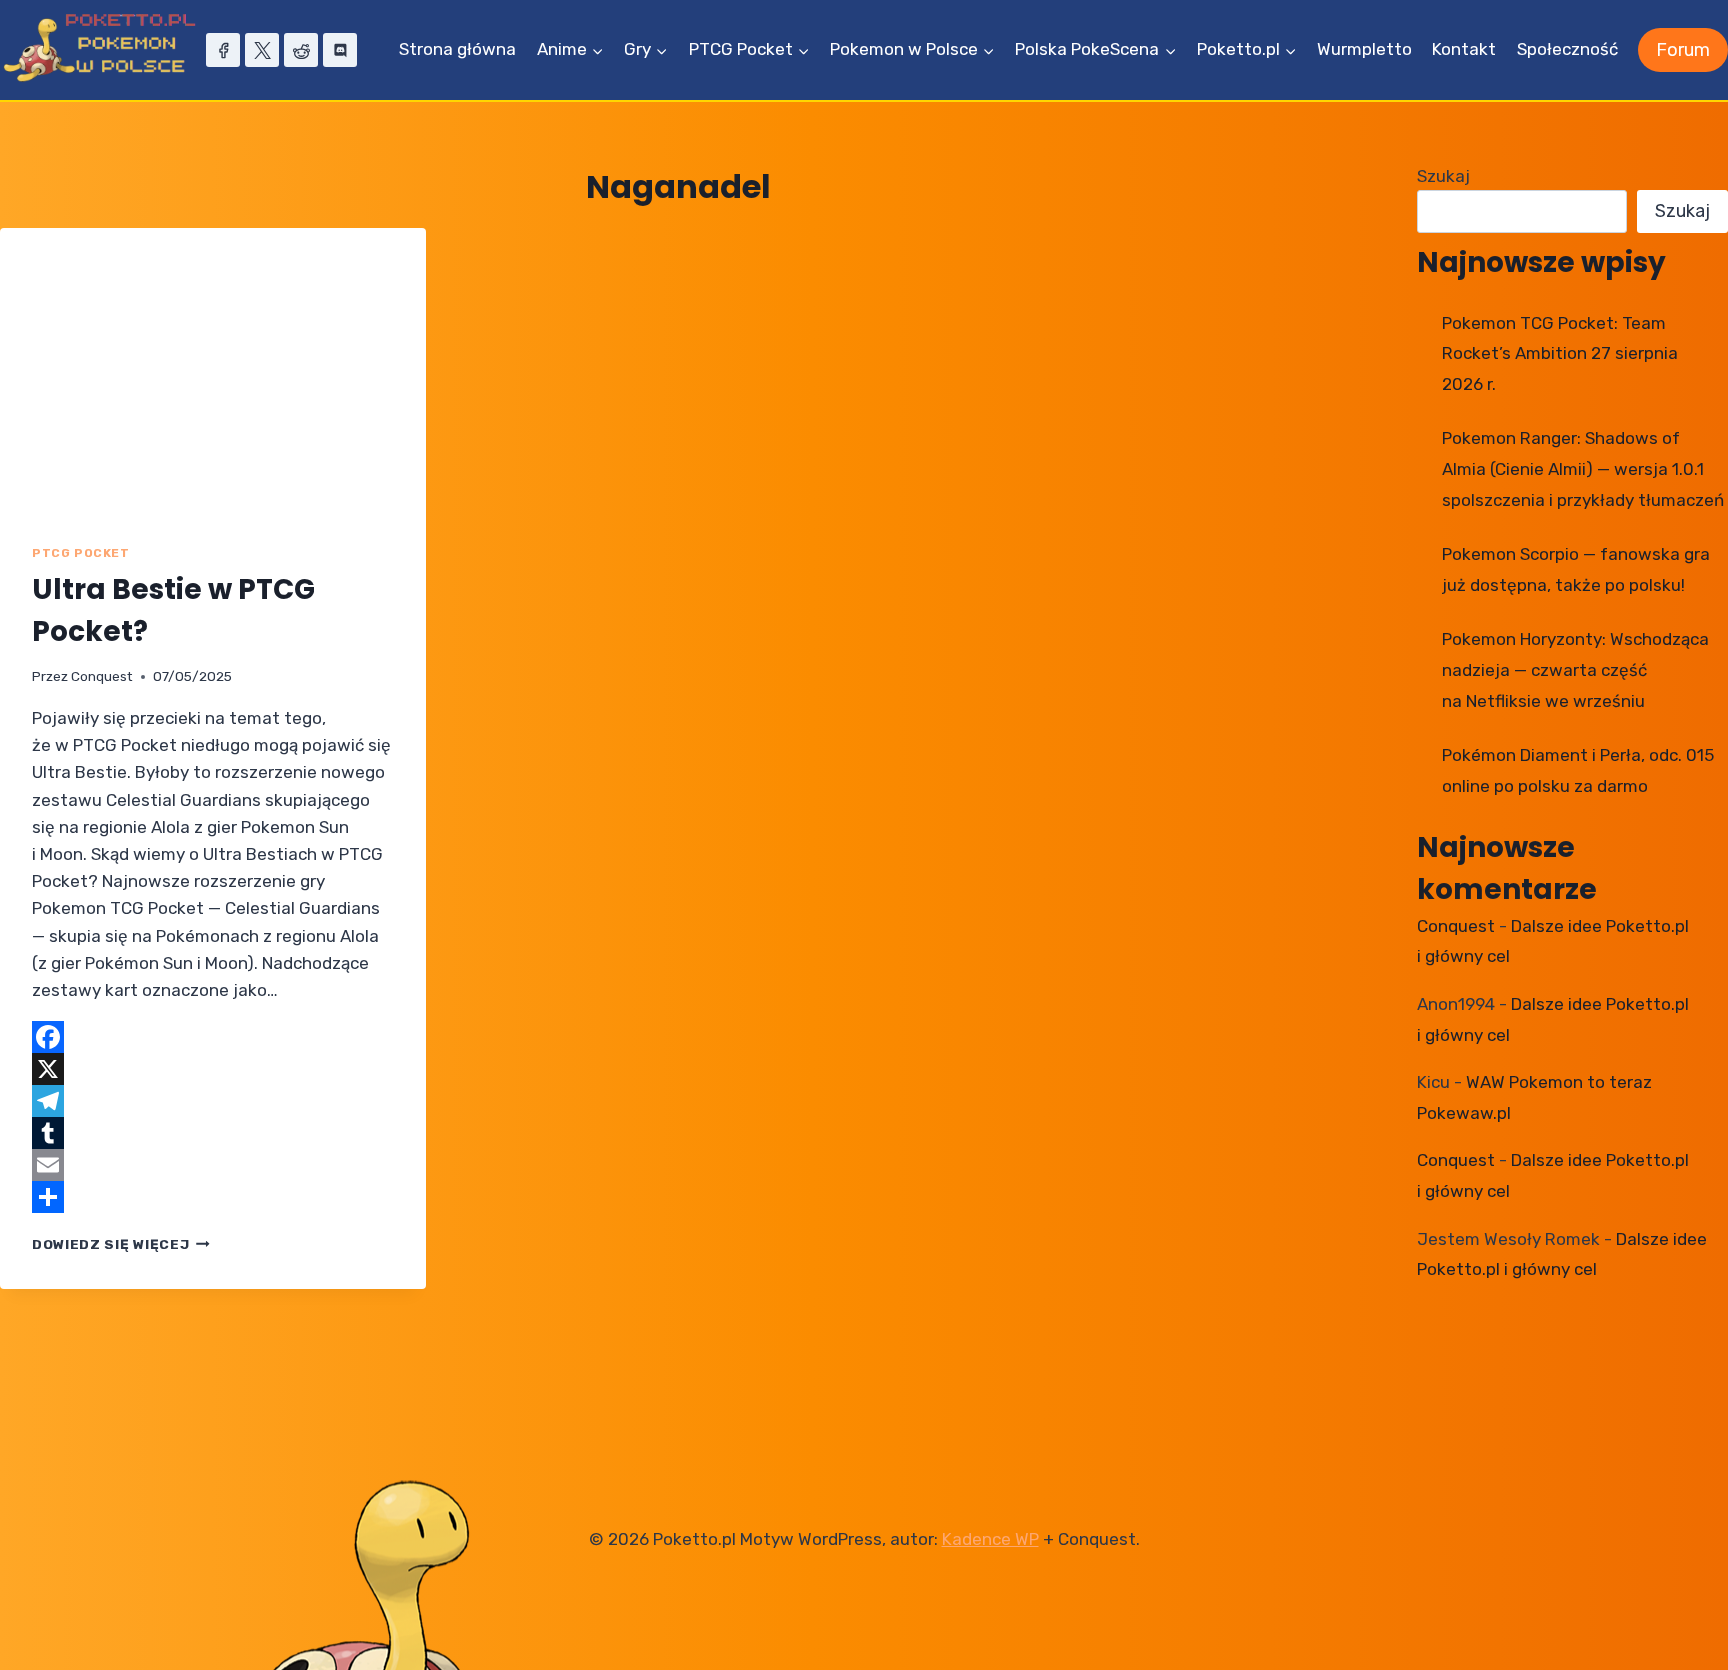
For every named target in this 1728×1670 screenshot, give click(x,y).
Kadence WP (990, 1539)
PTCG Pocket (81, 553)
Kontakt (1464, 49)
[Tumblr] (213, 1133)
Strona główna (457, 49)
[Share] (213, 1197)
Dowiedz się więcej (121, 1244)
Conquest (102, 676)
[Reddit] (301, 50)
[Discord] (340, 50)
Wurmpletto (1364, 49)
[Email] (213, 1165)
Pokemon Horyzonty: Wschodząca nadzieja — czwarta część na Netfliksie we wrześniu (1575, 669)
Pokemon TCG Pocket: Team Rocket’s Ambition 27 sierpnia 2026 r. (1560, 353)
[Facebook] (223, 50)
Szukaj (1443, 176)
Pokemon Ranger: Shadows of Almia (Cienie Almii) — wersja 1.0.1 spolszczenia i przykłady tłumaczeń (1583, 468)
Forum (1683, 50)
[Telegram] (213, 1101)
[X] (262, 50)
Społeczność (1567, 49)
